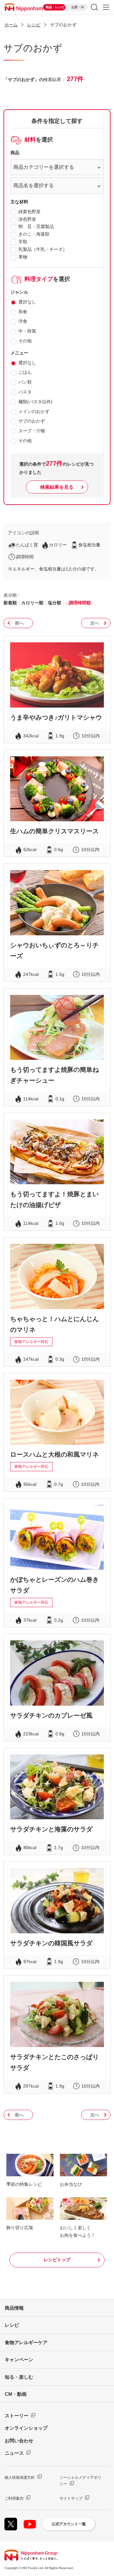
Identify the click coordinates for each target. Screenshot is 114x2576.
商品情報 (14, 2308)
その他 (25, 341)
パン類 (25, 382)
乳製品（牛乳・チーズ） (43, 249)
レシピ (12, 2325)
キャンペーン (19, 2360)
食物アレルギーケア (26, 2342)
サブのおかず (32, 421)
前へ (19, 623)
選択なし (27, 302)
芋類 (23, 242)
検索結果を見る (57, 487)
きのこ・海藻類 (34, 234)
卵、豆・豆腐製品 (36, 226)
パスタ (25, 392)
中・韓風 (27, 331)
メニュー (106, 7)
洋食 (23, 321)
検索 (95, 7)
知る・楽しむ (19, 2377)
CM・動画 (16, 2394)
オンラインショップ (26, 2428)
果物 (23, 257)
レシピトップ (57, 2260)
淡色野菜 (27, 219)
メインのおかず (34, 411)
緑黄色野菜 (29, 212)
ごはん (25, 372)
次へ (95, 623)
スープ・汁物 (32, 431)
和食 (23, 312)
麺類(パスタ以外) (35, 402)
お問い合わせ (19, 2441)
